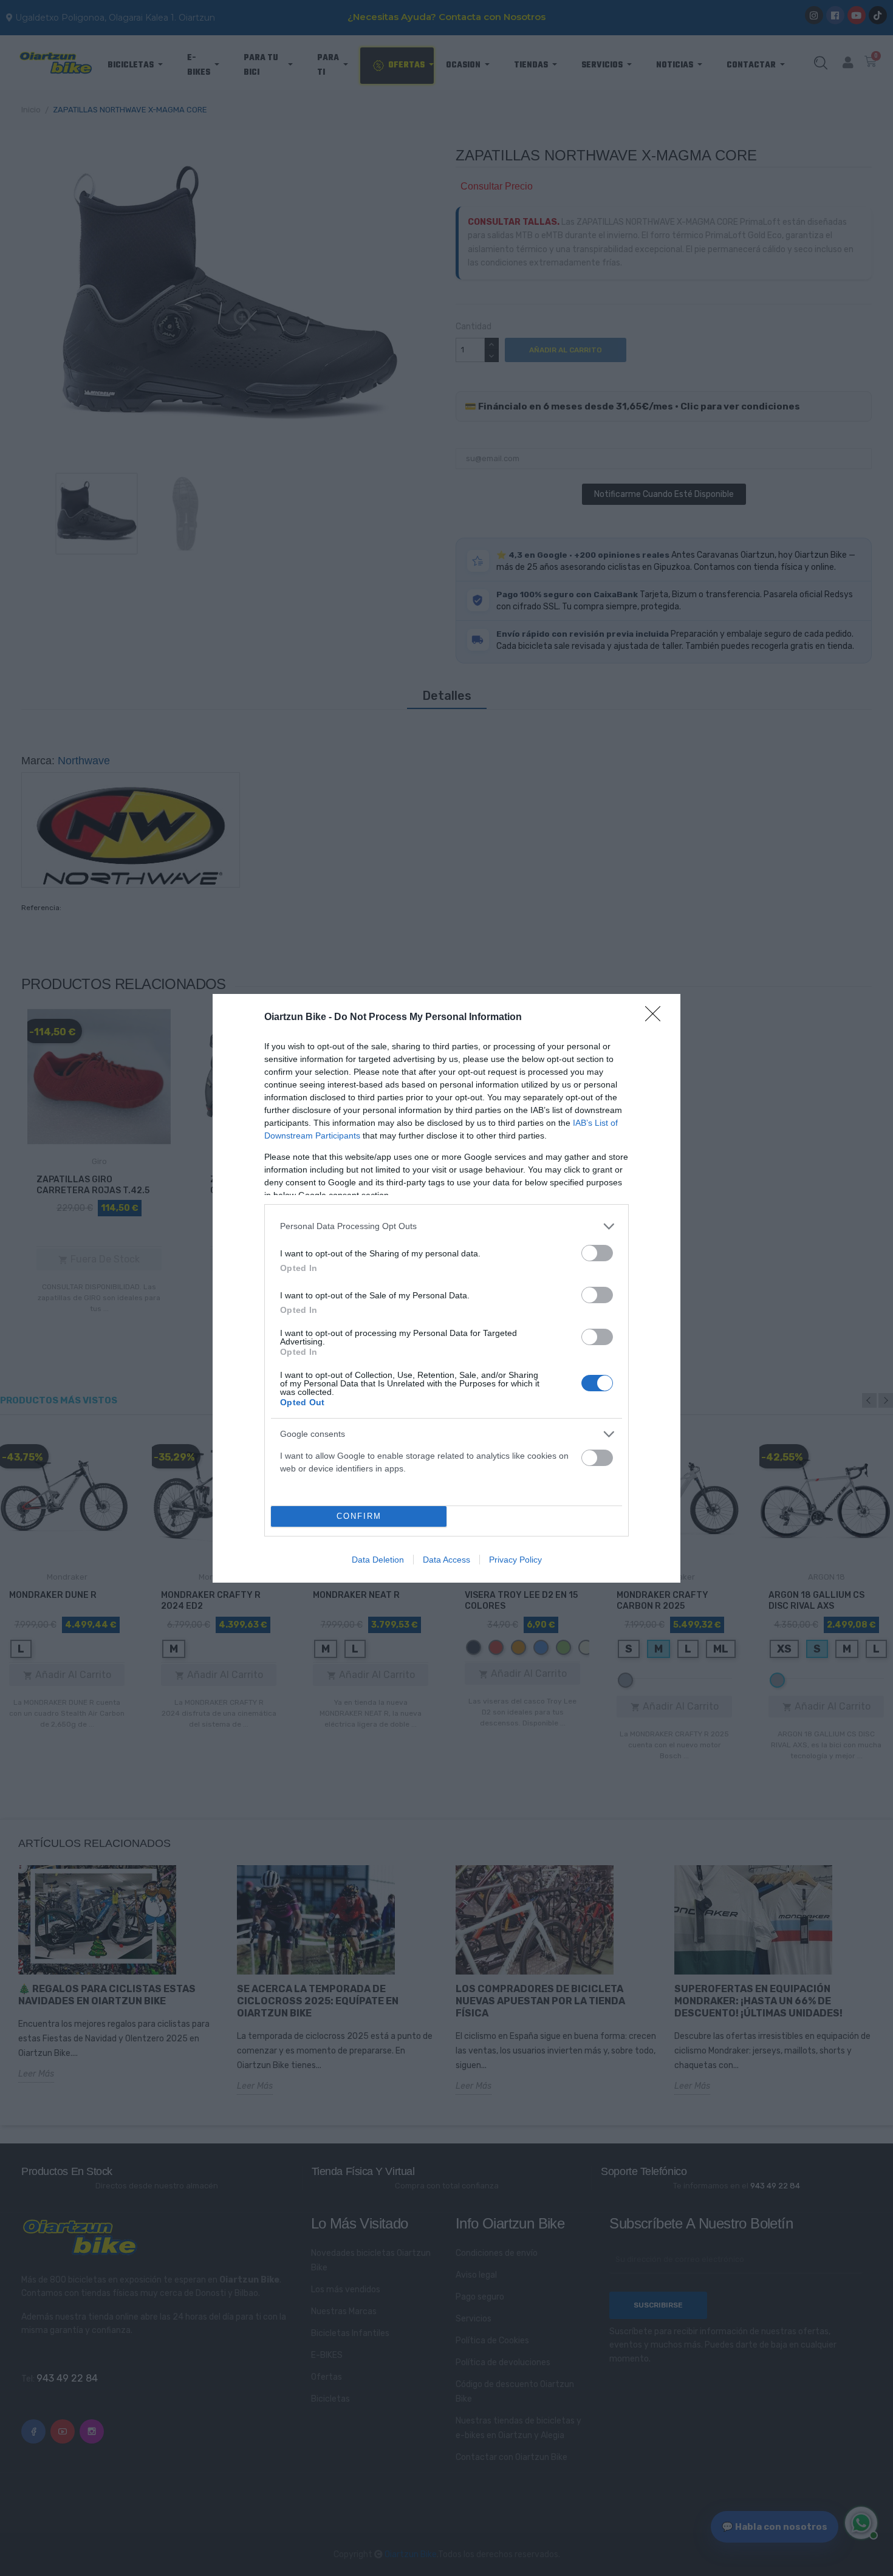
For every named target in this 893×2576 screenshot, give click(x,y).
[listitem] (446, 1226)
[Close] (657, 1018)
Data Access (446, 1560)
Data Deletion (378, 1560)
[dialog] (446, 1288)
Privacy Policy (515, 1560)
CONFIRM (359, 1516)
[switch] (597, 1253)
